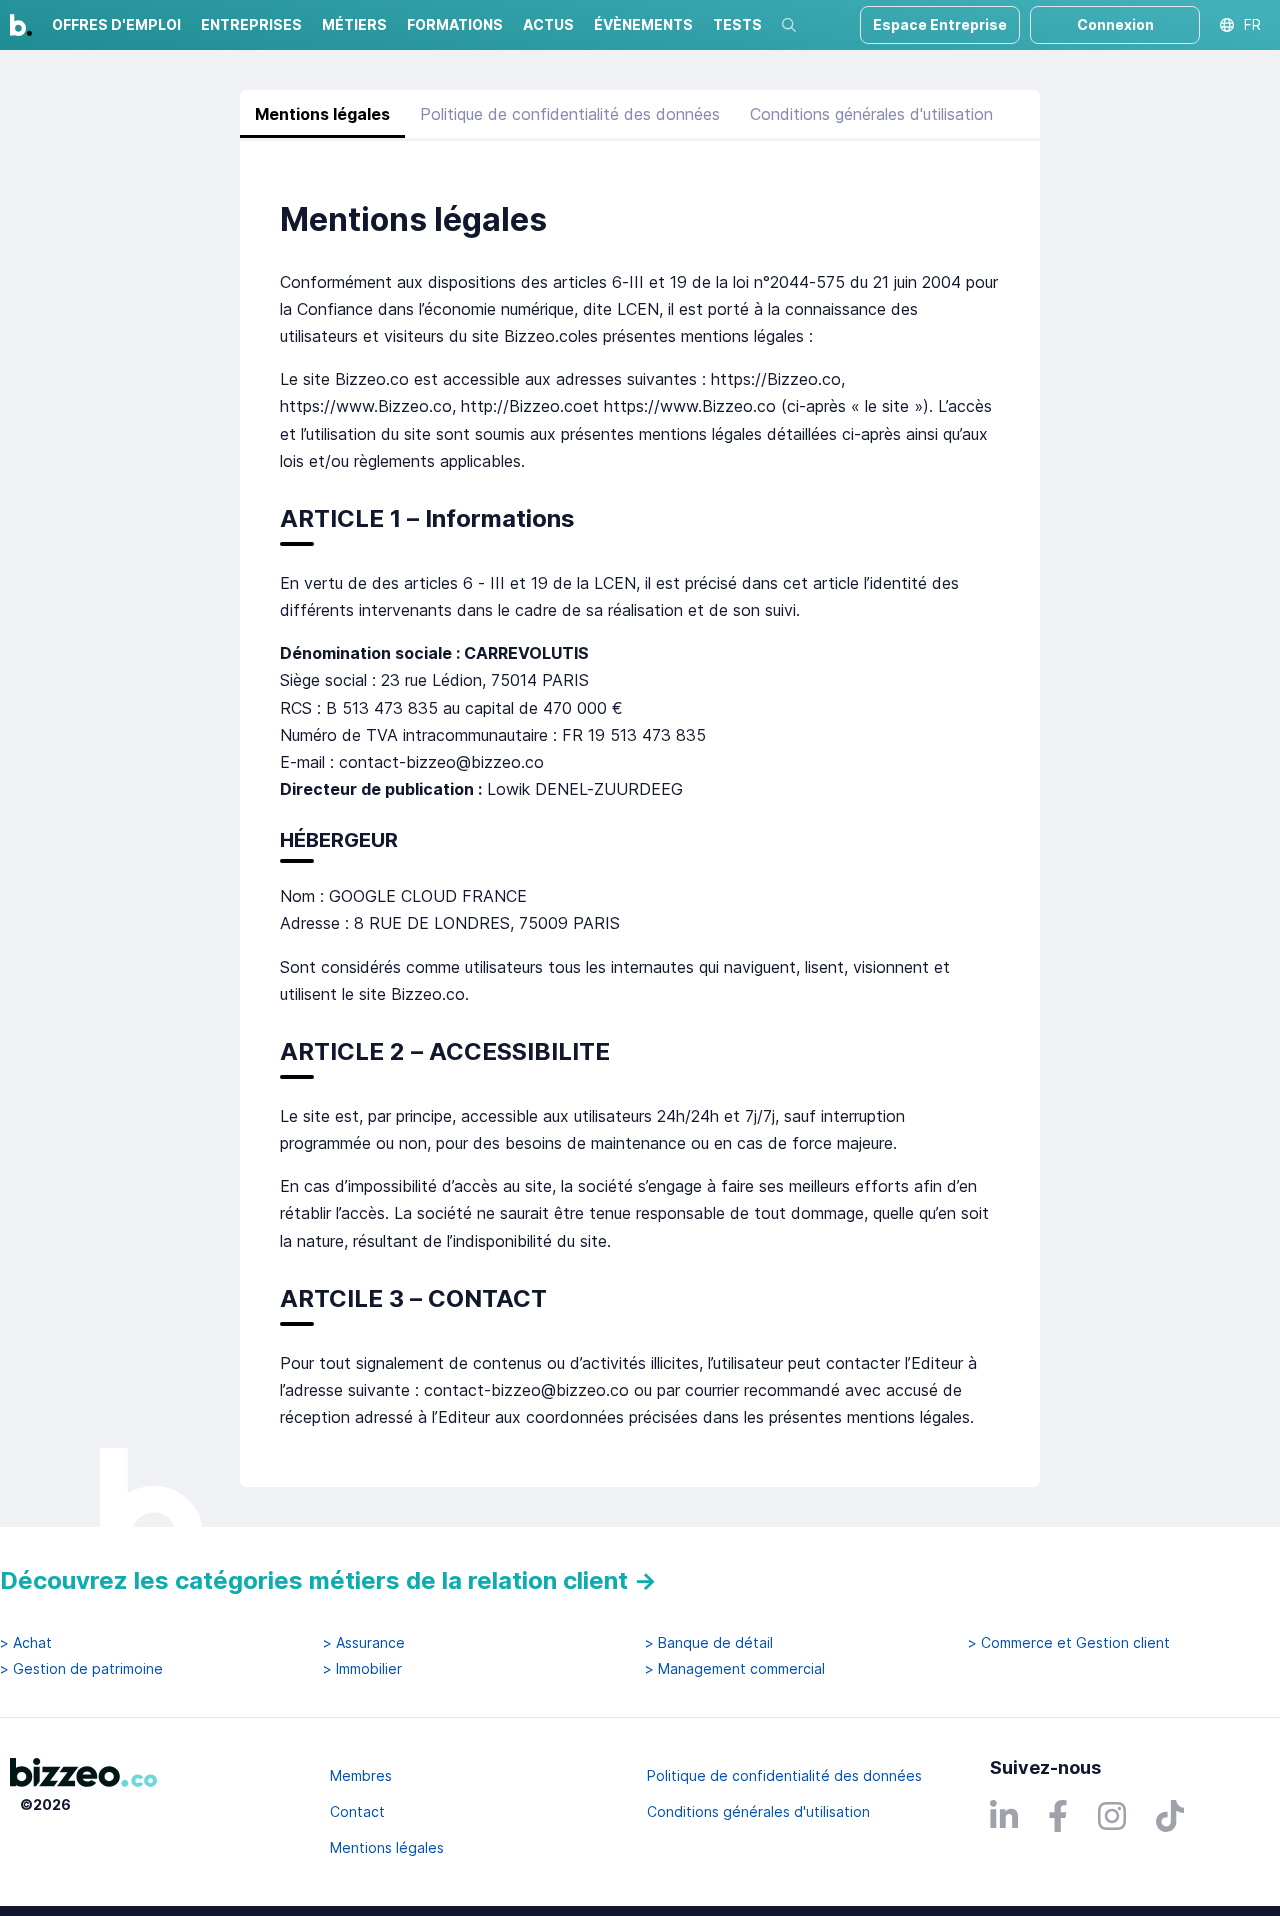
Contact (357, 1811)
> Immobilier (362, 1669)
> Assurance (364, 1643)
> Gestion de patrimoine (81, 1669)
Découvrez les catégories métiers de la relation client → (328, 1580)
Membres (361, 1775)
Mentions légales (322, 114)
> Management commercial (735, 1669)
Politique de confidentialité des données (570, 114)
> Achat (26, 1643)
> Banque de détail (709, 1643)
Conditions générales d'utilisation (871, 114)
